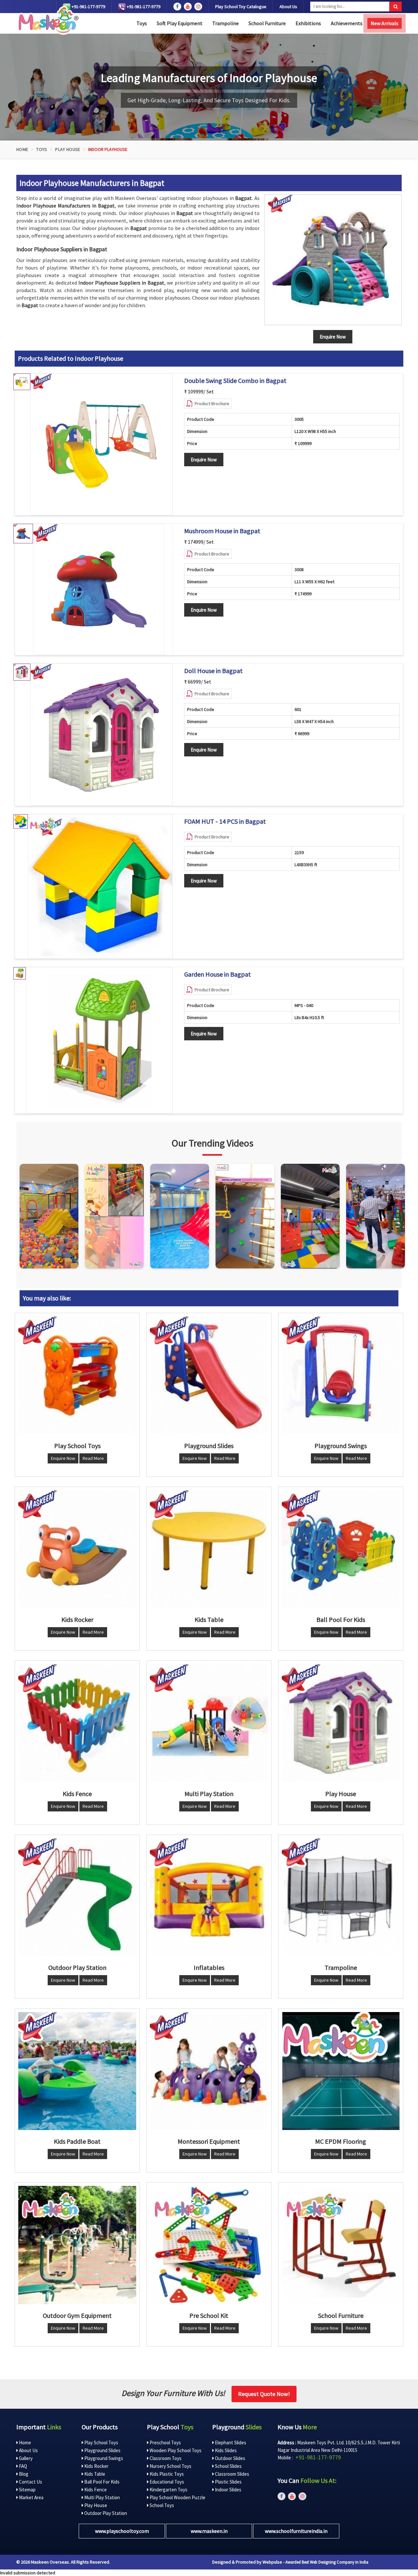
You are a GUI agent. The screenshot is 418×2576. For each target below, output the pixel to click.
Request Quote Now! (264, 2394)
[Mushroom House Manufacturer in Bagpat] (99, 589)
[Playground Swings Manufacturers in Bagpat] (341, 1375)
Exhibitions (308, 23)
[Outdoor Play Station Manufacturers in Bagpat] (77, 1897)
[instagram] (198, 7)
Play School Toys (101, 2443)
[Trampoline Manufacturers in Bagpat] (341, 1897)
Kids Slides (225, 2450)
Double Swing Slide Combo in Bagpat (235, 381)
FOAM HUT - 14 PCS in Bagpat (225, 821)
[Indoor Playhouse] (333, 260)
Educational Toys (166, 2482)
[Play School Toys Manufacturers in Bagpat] (77, 1375)
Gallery (25, 2458)
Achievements (347, 23)
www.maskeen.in (209, 2531)
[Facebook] (177, 7)
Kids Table (94, 2474)
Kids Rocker (96, 2466)
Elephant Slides (230, 2443)
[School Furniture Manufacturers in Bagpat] (341, 2245)
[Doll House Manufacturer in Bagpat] (101, 735)
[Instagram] (49, 1216)
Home (22, 149)
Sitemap (27, 2490)
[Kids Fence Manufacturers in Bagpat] (77, 1723)
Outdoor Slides (230, 2458)
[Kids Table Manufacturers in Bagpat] (209, 1549)
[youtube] (188, 7)
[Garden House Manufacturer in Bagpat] (99, 1040)
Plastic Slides (228, 2482)
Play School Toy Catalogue (241, 7)
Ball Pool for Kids (101, 2482)
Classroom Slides (232, 2474)
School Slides (228, 2466)
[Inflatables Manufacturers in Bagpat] (209, 1897)
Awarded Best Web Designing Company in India (327, 2562)
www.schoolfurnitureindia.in (296, 2531)
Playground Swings (103, 2458)
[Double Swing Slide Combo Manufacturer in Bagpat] (101, 445)
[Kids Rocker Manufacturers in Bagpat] (77, 1549)
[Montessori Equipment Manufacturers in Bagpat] (209, 2071)
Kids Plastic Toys (166, 2474)
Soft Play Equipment (180, 23)
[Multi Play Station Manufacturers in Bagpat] (209, 1723)
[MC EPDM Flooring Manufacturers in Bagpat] (341, 2071)
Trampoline (225, 23)
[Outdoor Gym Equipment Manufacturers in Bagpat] (77, 2245)
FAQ (23, 2466)
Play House (68, 149)
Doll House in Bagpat (213, 671)
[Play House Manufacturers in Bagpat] (341, 1723)
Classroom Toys (165, 2458)
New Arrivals (385, 23)
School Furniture (267, 23)
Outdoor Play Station (105, 2513)
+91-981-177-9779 (88, 7)
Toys (142, 23)
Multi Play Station (102, 2497)
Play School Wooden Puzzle (177, 2497)
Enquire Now (204, 460)
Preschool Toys (165, 2443)
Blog (23, 2474)
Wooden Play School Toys (175, 2450)
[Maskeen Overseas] (47, 20)
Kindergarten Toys (168, 2490)
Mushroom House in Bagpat (222, 531)
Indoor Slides (228, 2490)
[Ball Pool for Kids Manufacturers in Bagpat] (341, 1549)
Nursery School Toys (170, 2466)
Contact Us (30, 2482)
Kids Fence (95, 2490)
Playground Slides (102, 2450)
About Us (288, 7)
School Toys (161, 2505)
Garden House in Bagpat (217, 974)
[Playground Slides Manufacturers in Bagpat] (209, 1375)
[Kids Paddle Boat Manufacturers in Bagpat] (77, 2071)
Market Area (31, 2497)
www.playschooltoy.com (122, 2531)
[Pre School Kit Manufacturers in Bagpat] (209, 2245)
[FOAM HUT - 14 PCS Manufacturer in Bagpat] (100, 886)
